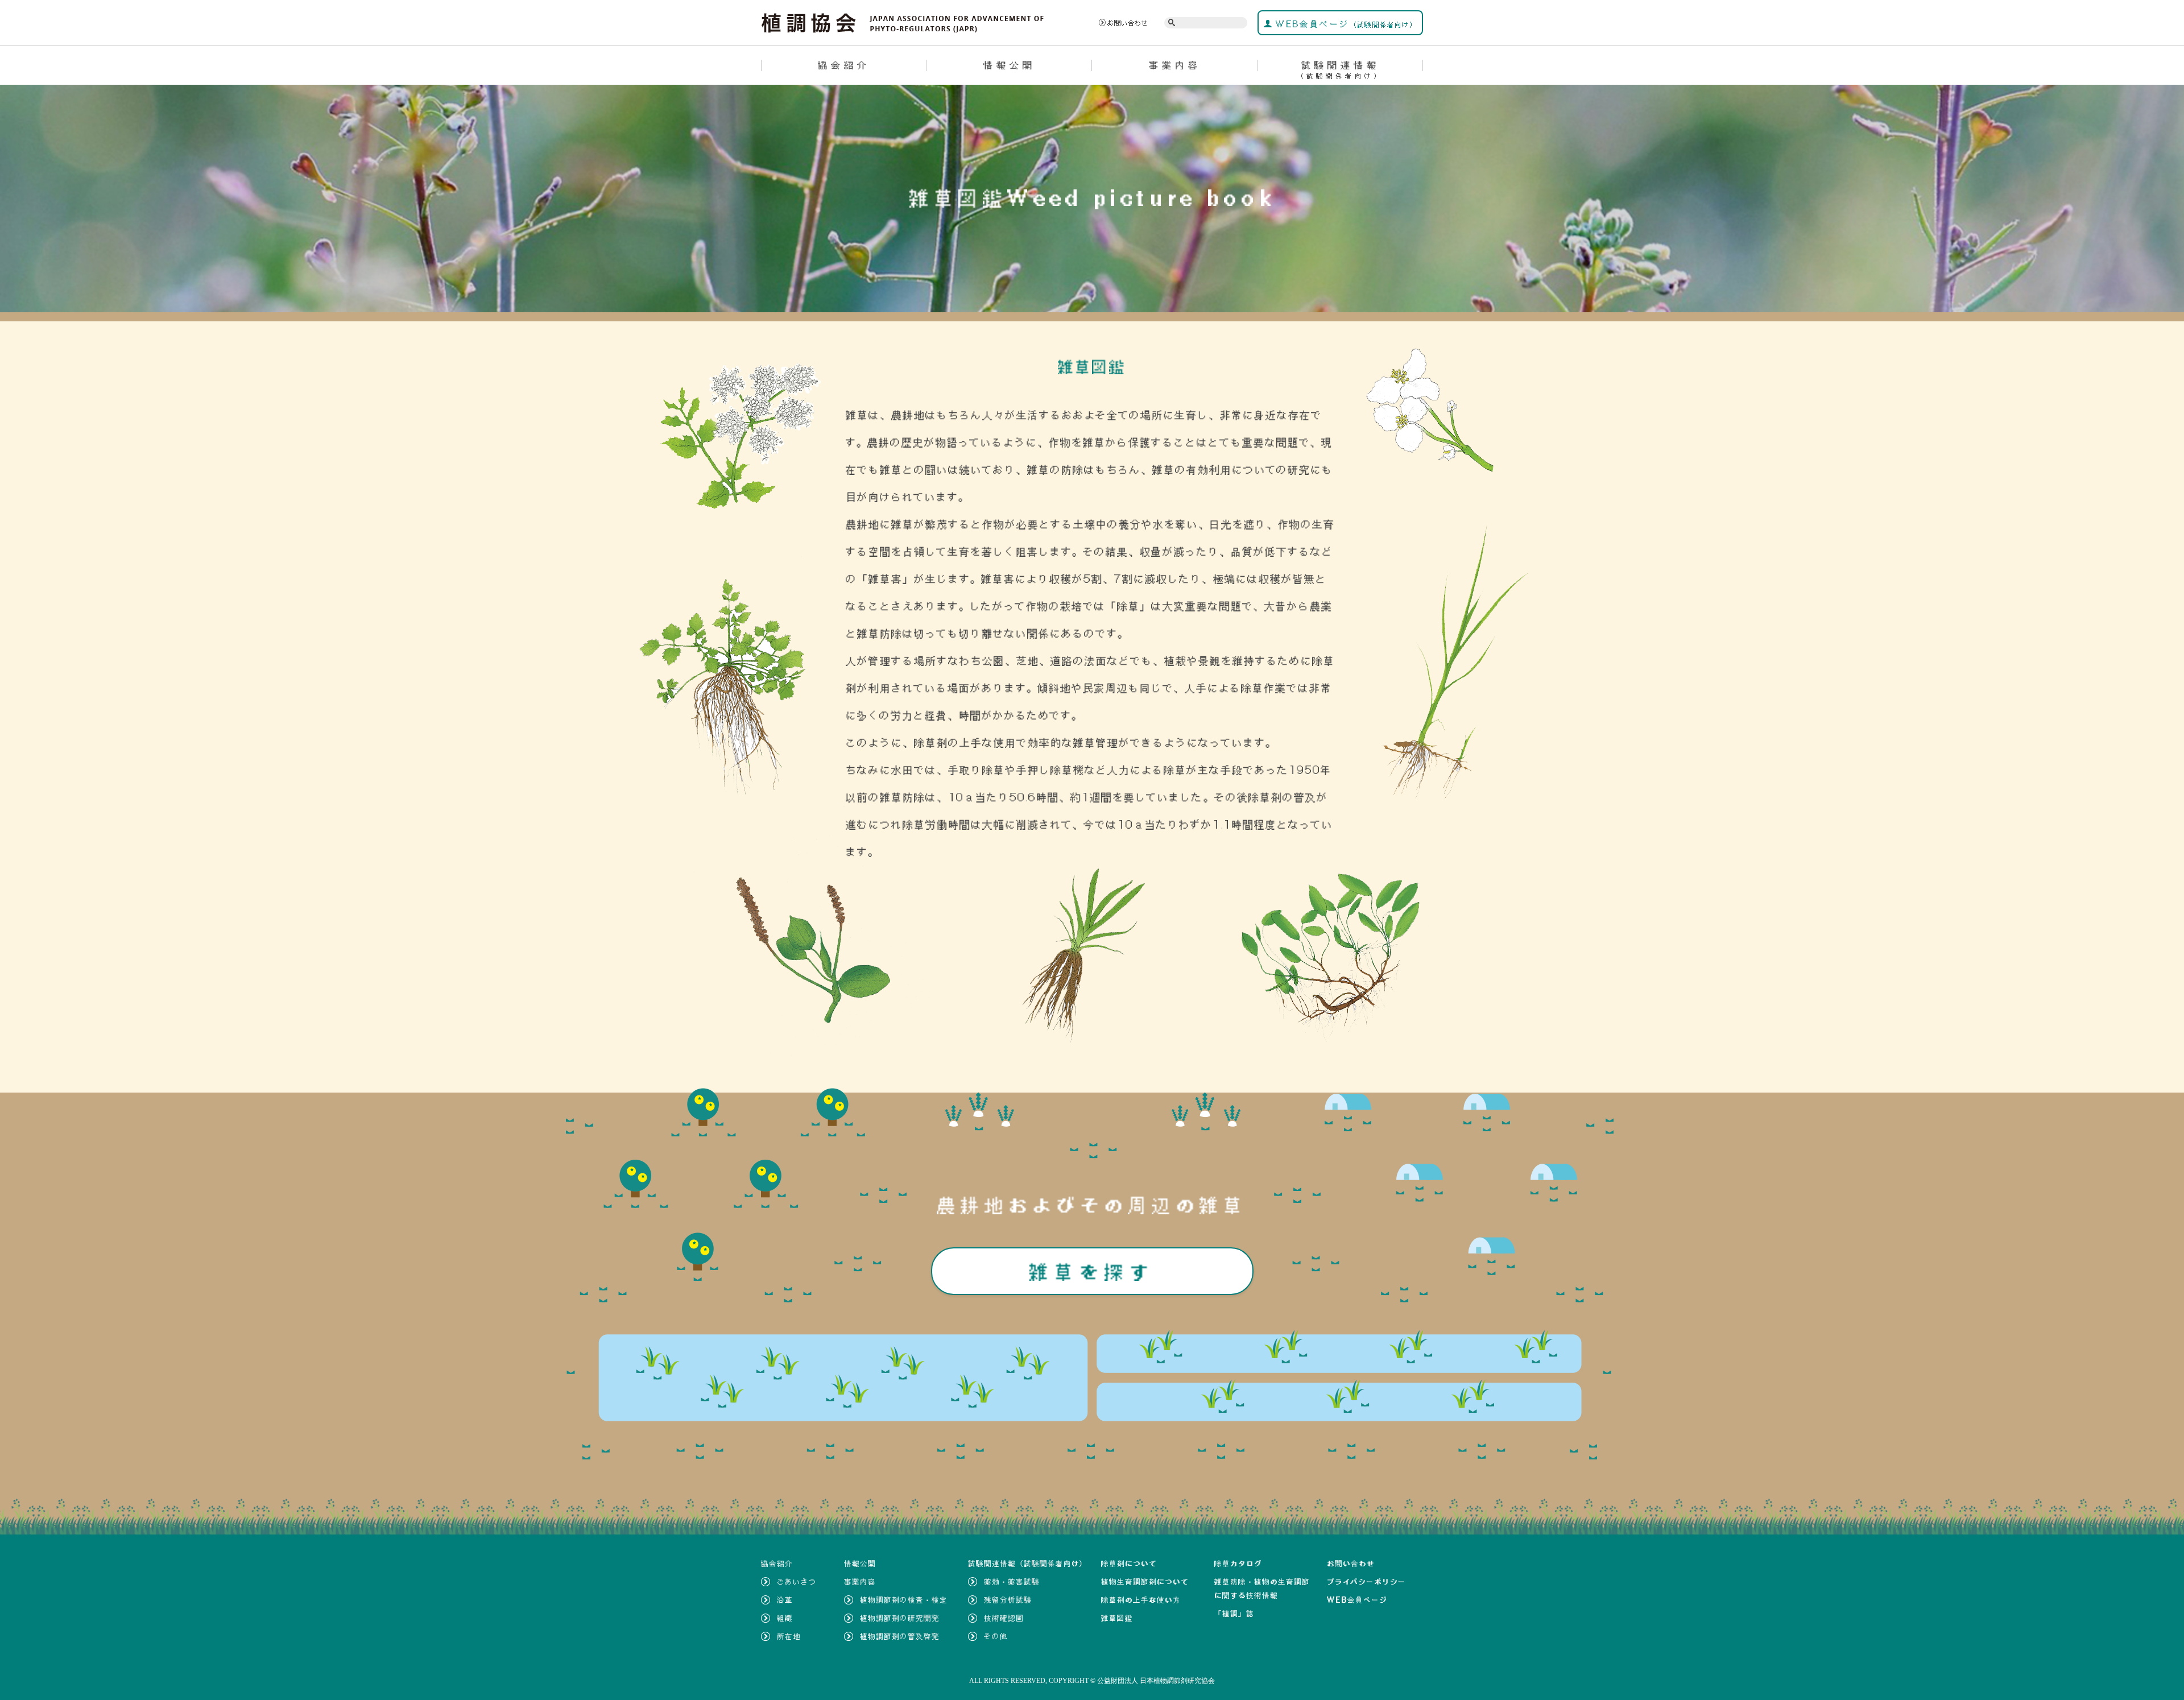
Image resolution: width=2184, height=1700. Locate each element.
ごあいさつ (797, 1582)
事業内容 (1175, 65)
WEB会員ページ (1345, 24)
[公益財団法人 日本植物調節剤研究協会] (903, 22)
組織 (785, 1618)
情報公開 (1010, 65)
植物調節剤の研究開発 (900, 1618)
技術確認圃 (1004, 1618)
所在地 (789, 1636)
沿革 (785, 1600)
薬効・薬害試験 (1012, 1582)
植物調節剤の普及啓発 (900, 1636)
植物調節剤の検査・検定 (904, 1600)
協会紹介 (844, 65)
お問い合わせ (1128, 23)
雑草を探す (1092, 1271)
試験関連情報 (1340, 69)
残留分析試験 (1008, 1600)
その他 (996, 1636)
